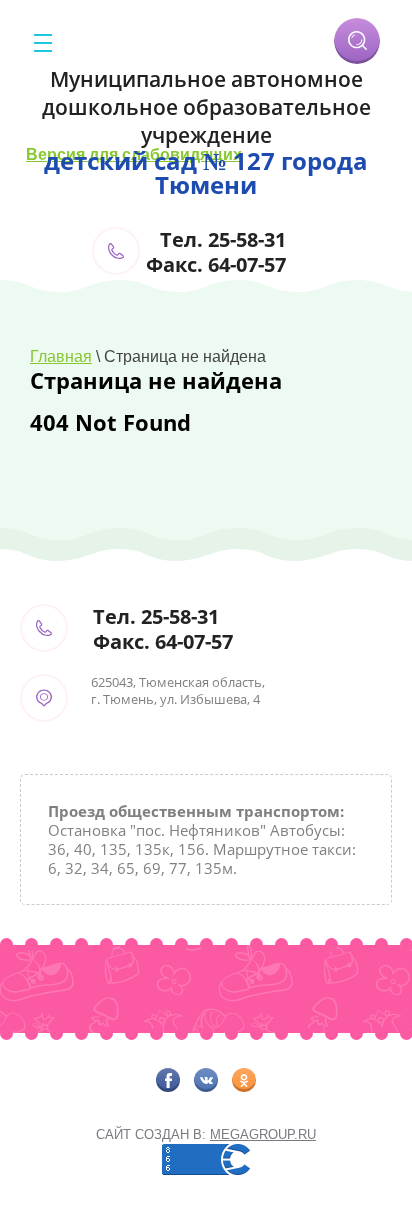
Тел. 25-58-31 (223, 239)
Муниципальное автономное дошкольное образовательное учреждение (206, 107)
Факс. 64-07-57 (216, 264)
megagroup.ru (263, 1134)
